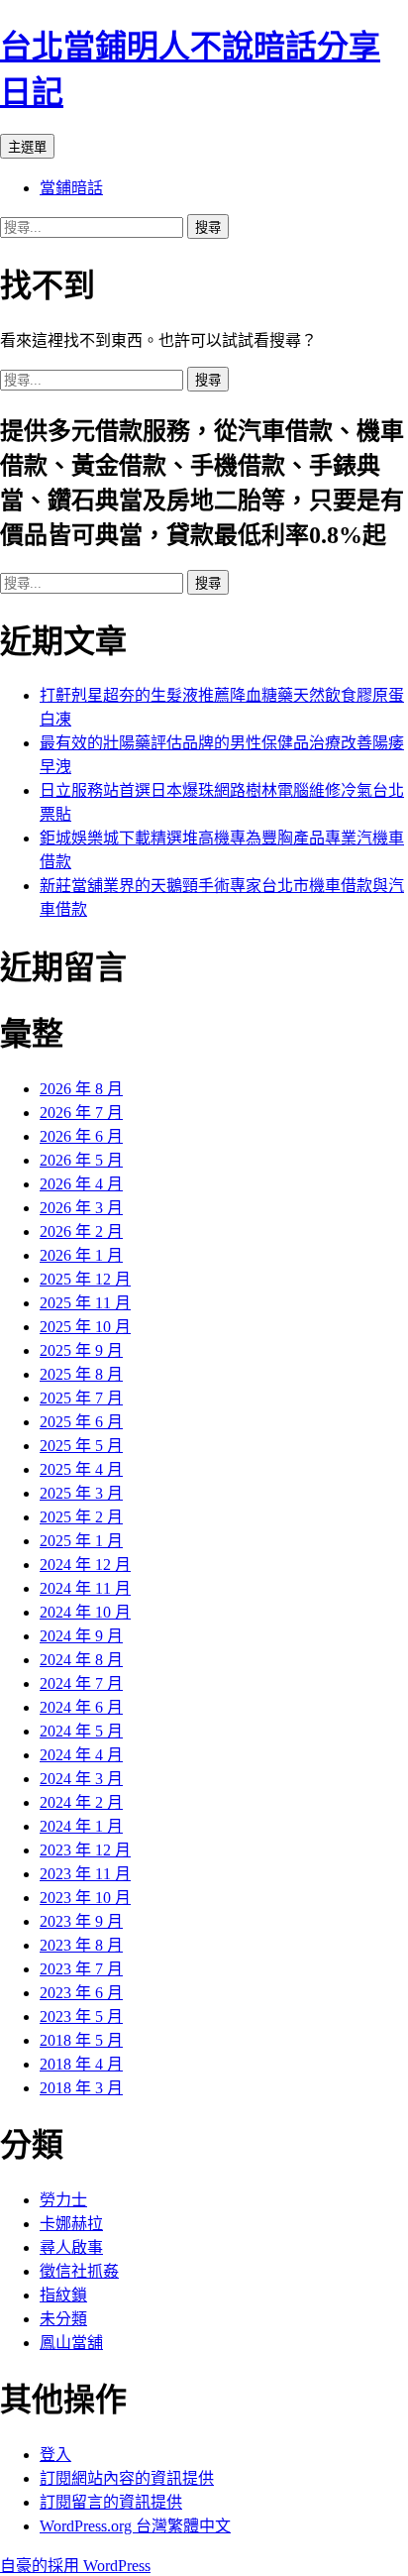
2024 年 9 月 (81, 1636)
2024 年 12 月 (85, 1565)
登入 (55, 2455)
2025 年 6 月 (81, 1422)
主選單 (27, 147)
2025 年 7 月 (81, 1398)
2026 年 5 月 (81, 1160)
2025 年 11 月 (85, 1303)
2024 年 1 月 (81, 1826)
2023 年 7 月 (81, 1969)
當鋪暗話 (71, 188)
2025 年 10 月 (85, 1327)
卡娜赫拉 (71, 2224)
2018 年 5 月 (81, 2040)
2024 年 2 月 (81, 1802)
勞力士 (63, 2200)
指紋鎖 (63, 2295)
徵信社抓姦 (79, 2271)
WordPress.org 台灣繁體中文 (135, 2526)
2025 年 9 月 (81, 1350)
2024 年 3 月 (81, 1779)
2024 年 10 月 (85, 1612)
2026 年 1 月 (81, 1255)
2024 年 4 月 (81, 1755)
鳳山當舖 (71, 2343)
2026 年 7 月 (81, 1113)
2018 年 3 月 (81, 2088)
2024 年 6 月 (81, 1707)
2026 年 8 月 (81, 1089)
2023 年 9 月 (81, 1921)
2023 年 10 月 (85, 1898)
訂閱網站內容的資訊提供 (127, 2478)
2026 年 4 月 (81, 1184)
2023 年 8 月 (81, 1945)
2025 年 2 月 (81, 1517)
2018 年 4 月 (81, 2064)
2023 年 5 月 (81, 2016)
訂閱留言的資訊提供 (111, 2502)
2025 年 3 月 (81, 1493)
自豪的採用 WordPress (75, 2566)
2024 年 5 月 (81, 1731)
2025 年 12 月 (85, 1279)
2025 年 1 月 (81, 1541)
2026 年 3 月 (81, 1208)
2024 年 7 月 (81, 1683)
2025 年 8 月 (81, 1374)
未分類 (63, 2319)
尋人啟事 (71, 2247)
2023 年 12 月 (85, 1850)
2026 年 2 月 (81, 1232)
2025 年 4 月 (81, 1469)
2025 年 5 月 (81, 1446)
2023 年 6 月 (81, 1993)
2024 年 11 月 (85, 1588)
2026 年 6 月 (81, 1136)
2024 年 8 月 (81, 1660)
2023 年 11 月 (85, 1874)
